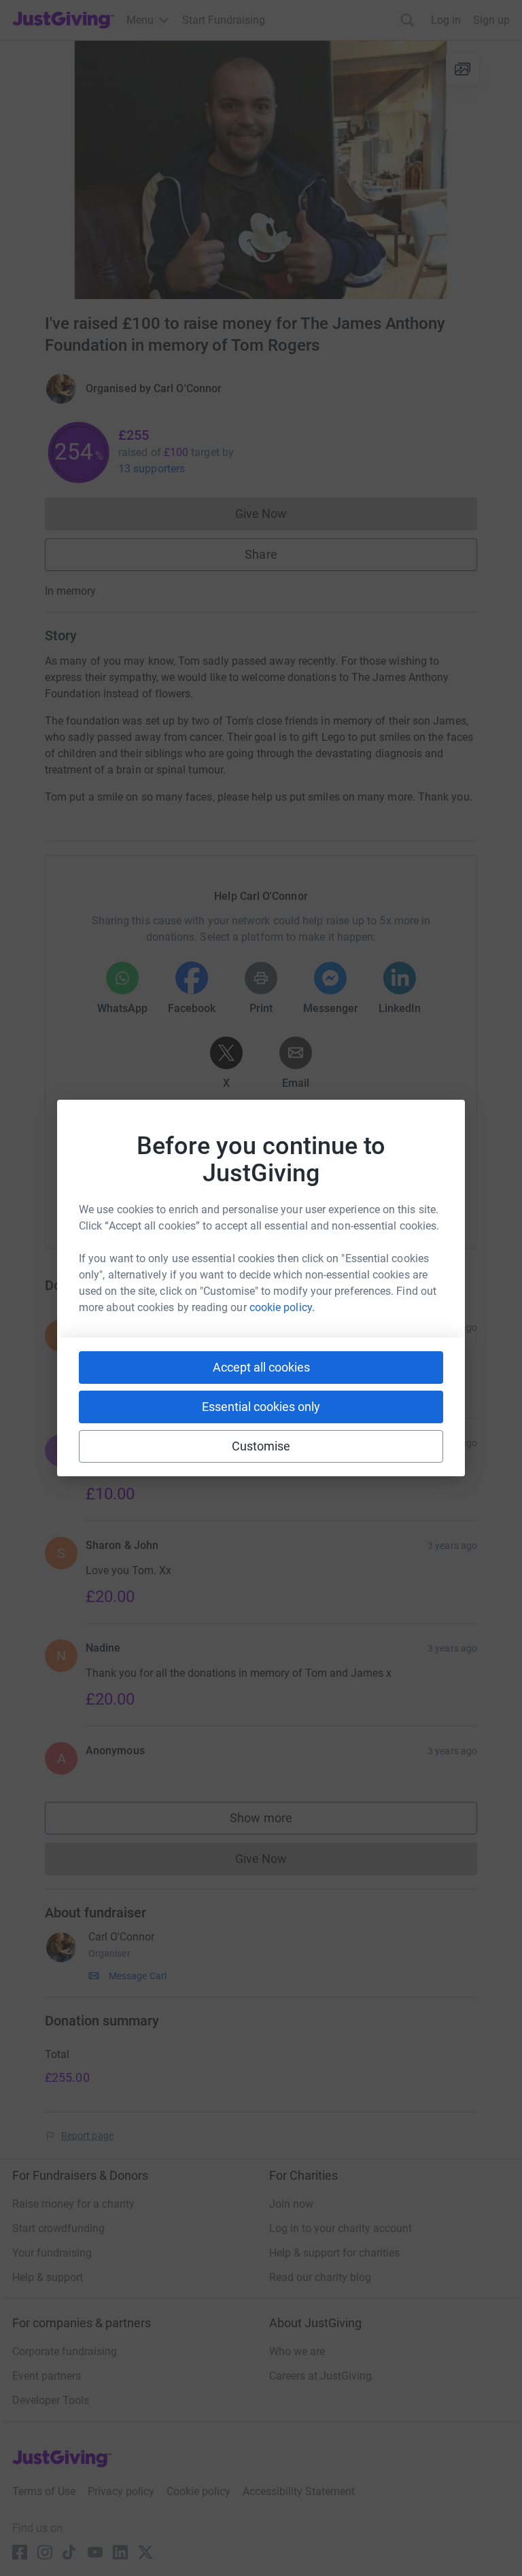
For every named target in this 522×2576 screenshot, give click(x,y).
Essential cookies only (261, 1407)
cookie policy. (282, 1307)
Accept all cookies (261, 1367)
